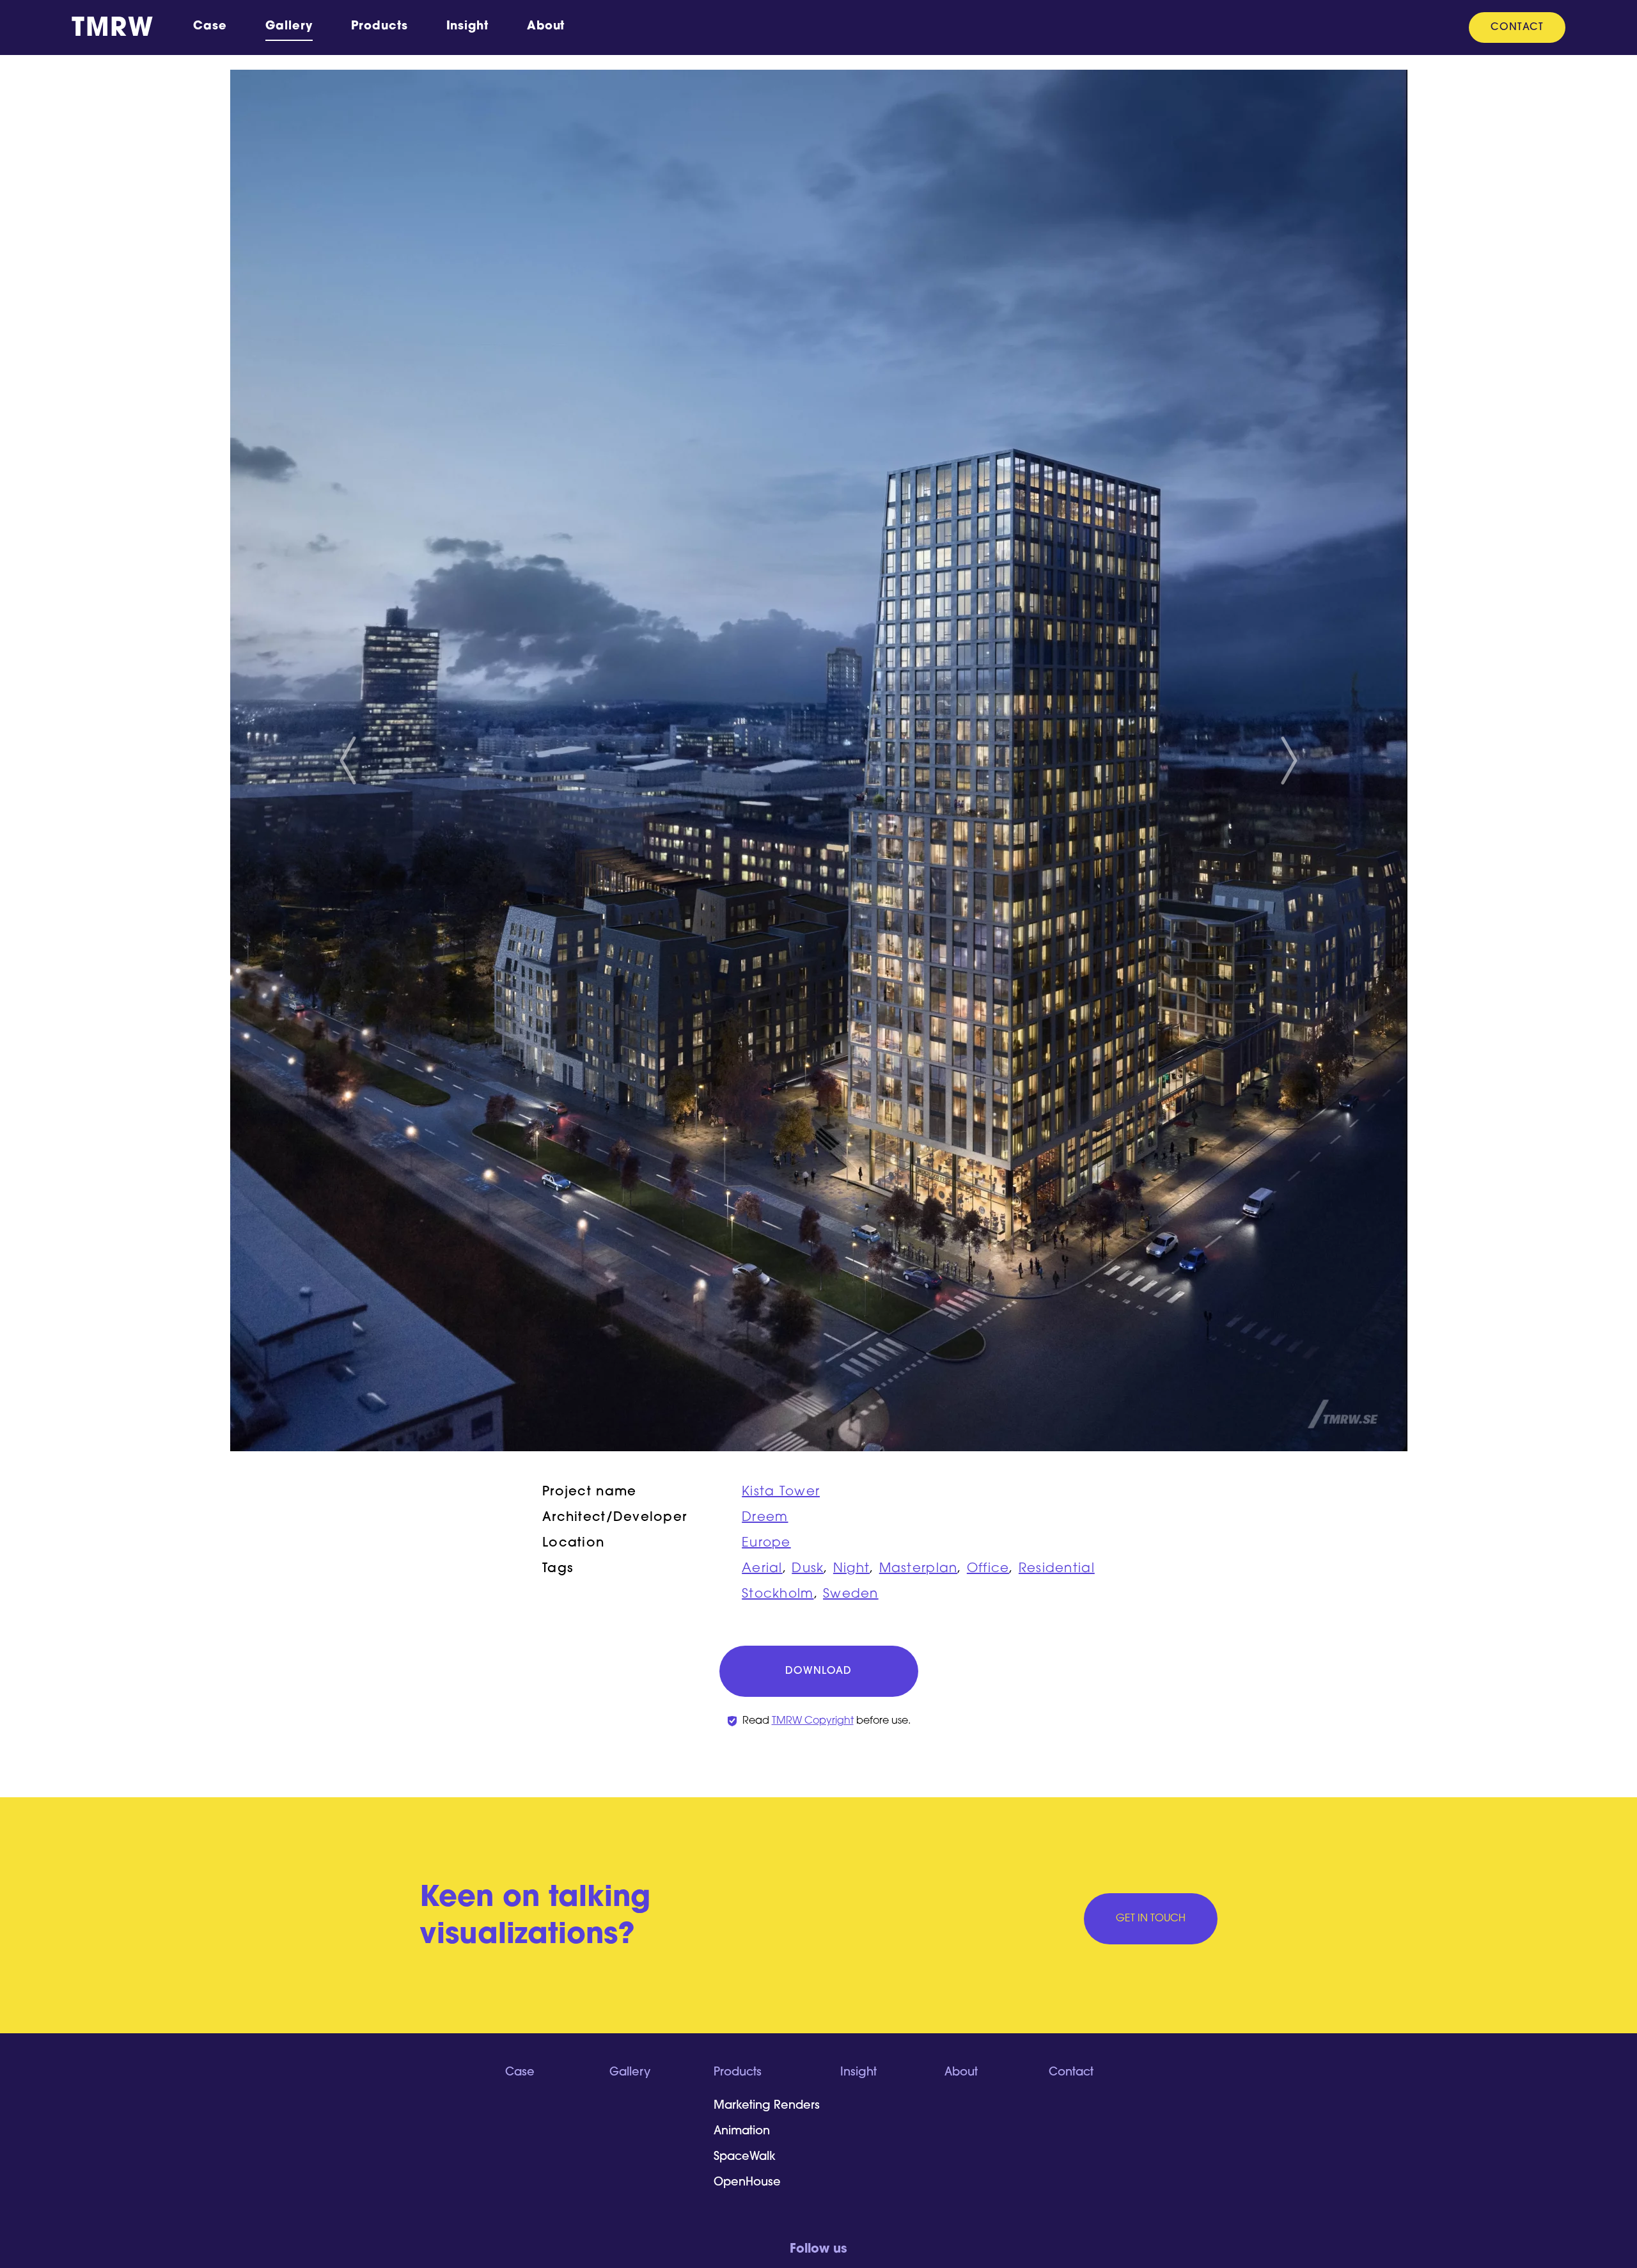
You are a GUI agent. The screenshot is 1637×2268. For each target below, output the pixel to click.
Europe (766, 1543)
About (546, 27)
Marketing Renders (767, 2106)
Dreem (765, 1518)
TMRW (113, 29)
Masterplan (919, 1569)
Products (379, 27)
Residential (1057, 1569)
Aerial (762, 1569)
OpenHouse (747, 2183)
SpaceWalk (745, 2157)
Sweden (851, 1595)
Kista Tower (781, 1492)
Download (818, 1671)
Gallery (289, 27)
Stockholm (778, 1595)
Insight (467, 27)
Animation (742, 2132)
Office (988, 1569)
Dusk (808, 1569)
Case (210, 27)
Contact (1517, 28)
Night (851, 1569)
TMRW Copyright (813, 1721)
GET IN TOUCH (1151, 1919)
